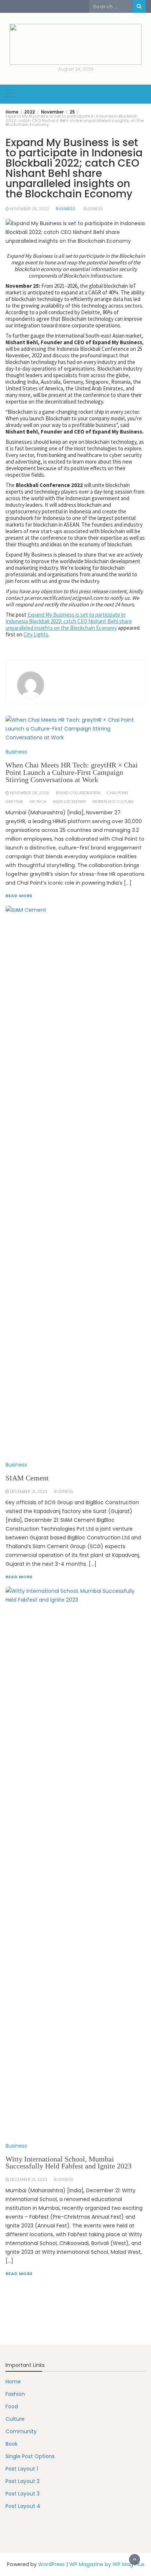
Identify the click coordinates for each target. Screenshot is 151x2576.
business (93, 209)
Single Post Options (30, 2456)
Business (65, 209)
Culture (15, 2419)
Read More (19, 2274)
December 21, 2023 (29, 2180)
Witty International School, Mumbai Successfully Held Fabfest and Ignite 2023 (69, 2163)
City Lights (36, 634)
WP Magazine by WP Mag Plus (107, 2564)
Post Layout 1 (22, 2469)
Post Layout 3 (23, 2494)
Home (13, 2382)
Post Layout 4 (23, 2506)
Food (12, 2406)
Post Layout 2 (23, 2481)
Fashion (15, 2394)
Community (21, 2431)
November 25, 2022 (30, 209)
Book (12, 2444)
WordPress (51, 2564)
